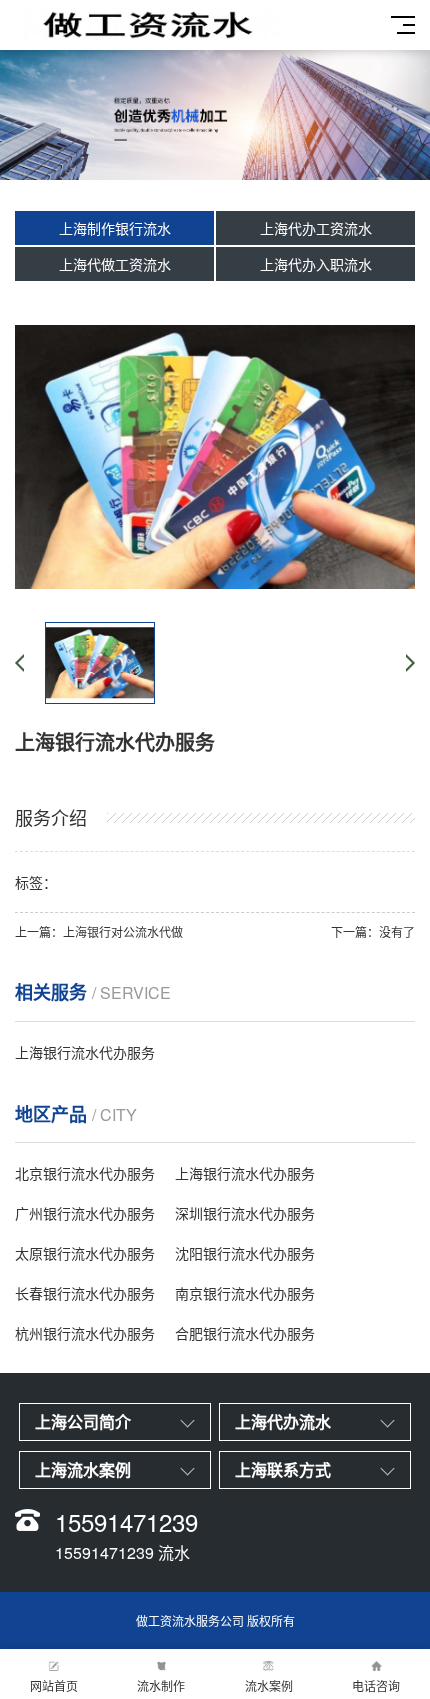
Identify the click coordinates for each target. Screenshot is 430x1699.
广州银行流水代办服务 (85, 1213)
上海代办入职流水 (316, 264)
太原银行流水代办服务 (85, 1253)
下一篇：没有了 (373, 931)
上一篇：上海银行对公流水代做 (99, 931)
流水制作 (161, 1685)
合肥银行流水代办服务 (245, 1333)
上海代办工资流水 (316, 228)
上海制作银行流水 (115, 228)
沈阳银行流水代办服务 (245, 1253)
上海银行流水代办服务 (85, 1052)
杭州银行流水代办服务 (85, 1333)
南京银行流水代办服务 (245, 1293)
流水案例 (269, 1685)
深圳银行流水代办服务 (245, 1213)
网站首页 (54, 1685)
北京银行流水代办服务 (85, 1173)
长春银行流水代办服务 (85, 1293)
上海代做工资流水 (115, 264)
